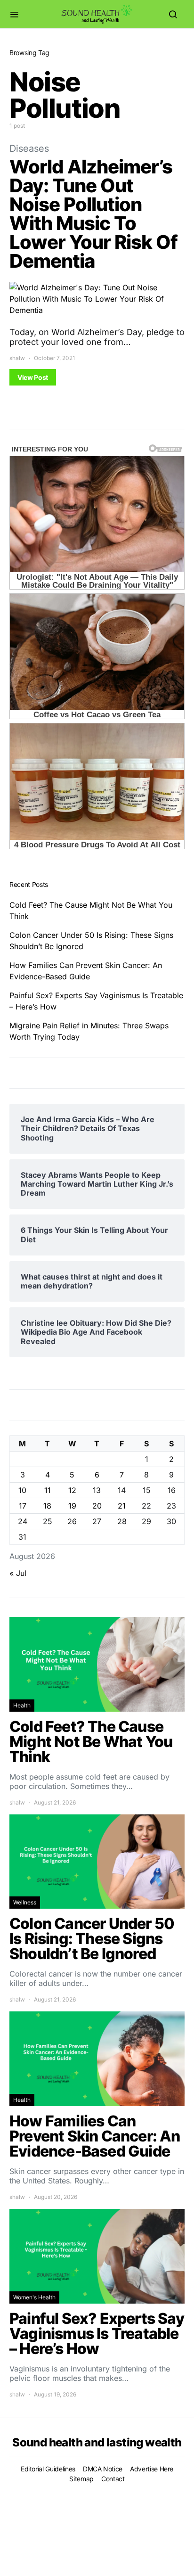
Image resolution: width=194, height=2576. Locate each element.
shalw (17, 358)
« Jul (18, 1573)
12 (72, 1490)
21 (122, 1506)
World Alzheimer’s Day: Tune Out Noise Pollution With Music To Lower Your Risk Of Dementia (93, 214)
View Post (33, 377)
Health (22, 1705)
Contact (113, 2479)
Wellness (25, 1902)
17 (23, 1506)
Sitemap (81, 2479)
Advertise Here (152, 2469)
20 (97, 1506)
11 (48, 1490)
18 (47, 1506)
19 (72, 1506)
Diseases (29, 148)
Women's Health (34, 2297)
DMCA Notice (103, 2469)
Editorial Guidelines (48, 2469)
